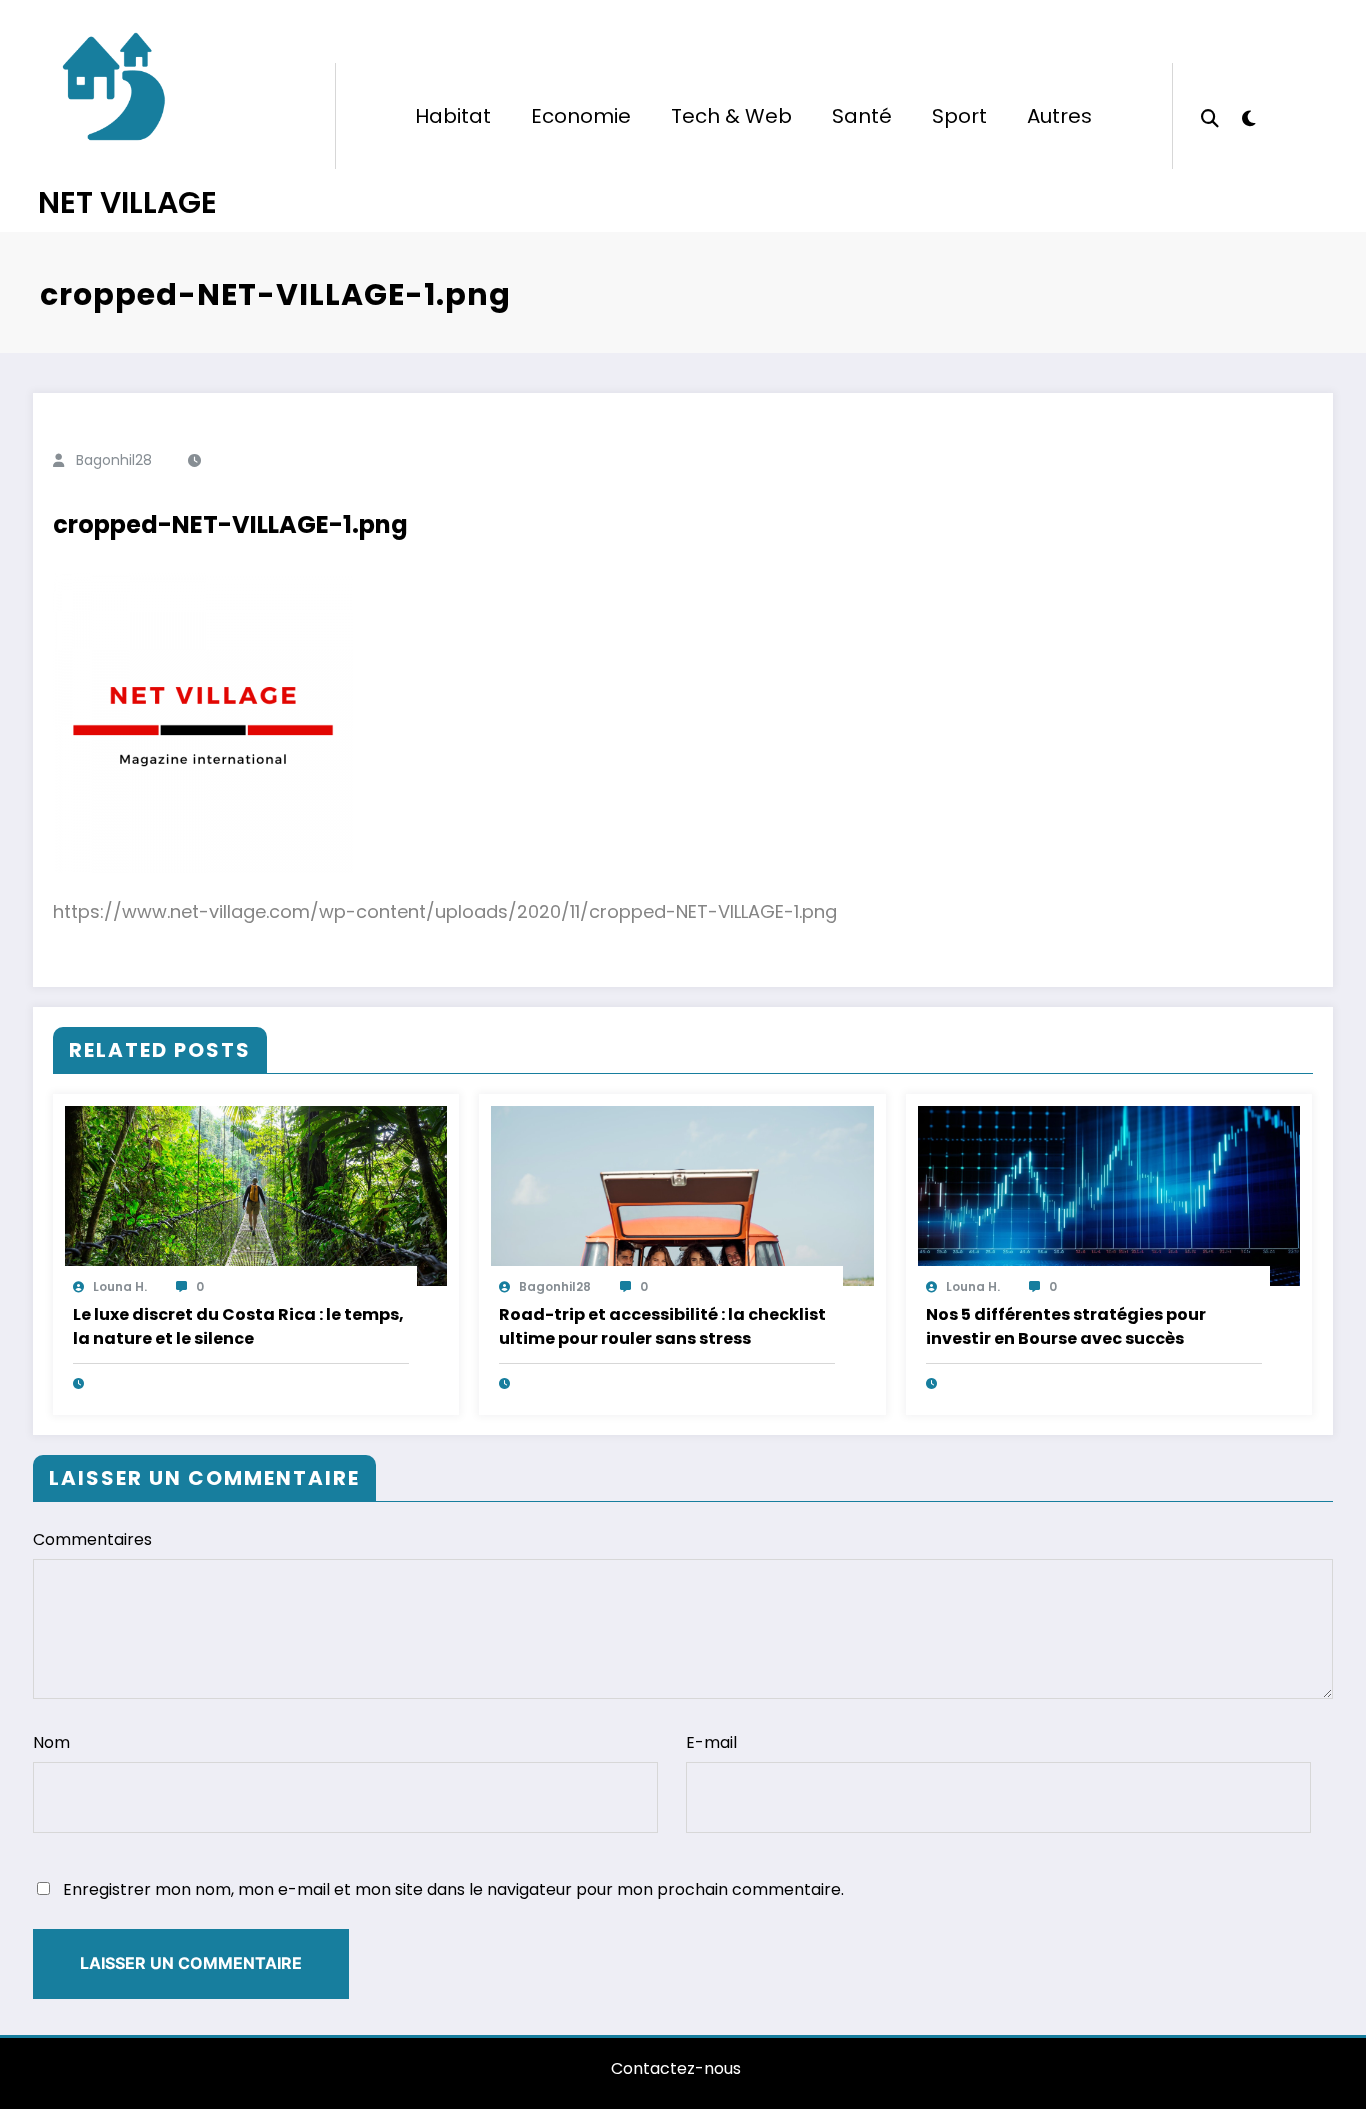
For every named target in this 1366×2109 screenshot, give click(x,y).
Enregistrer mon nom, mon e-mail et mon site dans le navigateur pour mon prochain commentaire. (453, 1889)
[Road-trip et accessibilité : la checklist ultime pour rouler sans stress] (682, 1194)
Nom (51, 1742)
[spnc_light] (1249, 116)
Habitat (453, 116)
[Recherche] (1210, 116)
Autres (1059, 116)
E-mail (711, 1742)
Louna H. (120, 1286)
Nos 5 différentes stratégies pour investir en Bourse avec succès (1066, 1326)
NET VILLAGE (127, 202)
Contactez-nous (676, 2068)
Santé (862, 116)
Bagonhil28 (114, 460)
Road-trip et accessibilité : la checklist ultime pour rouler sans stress (662, 1326)
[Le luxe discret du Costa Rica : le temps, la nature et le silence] (256, 1194)
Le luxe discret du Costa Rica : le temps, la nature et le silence (238, 1326)
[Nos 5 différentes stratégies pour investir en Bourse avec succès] (1109, 1194)
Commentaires (92, 1539)
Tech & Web (731, 116)
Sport (959, 116)
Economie (581, 116)
